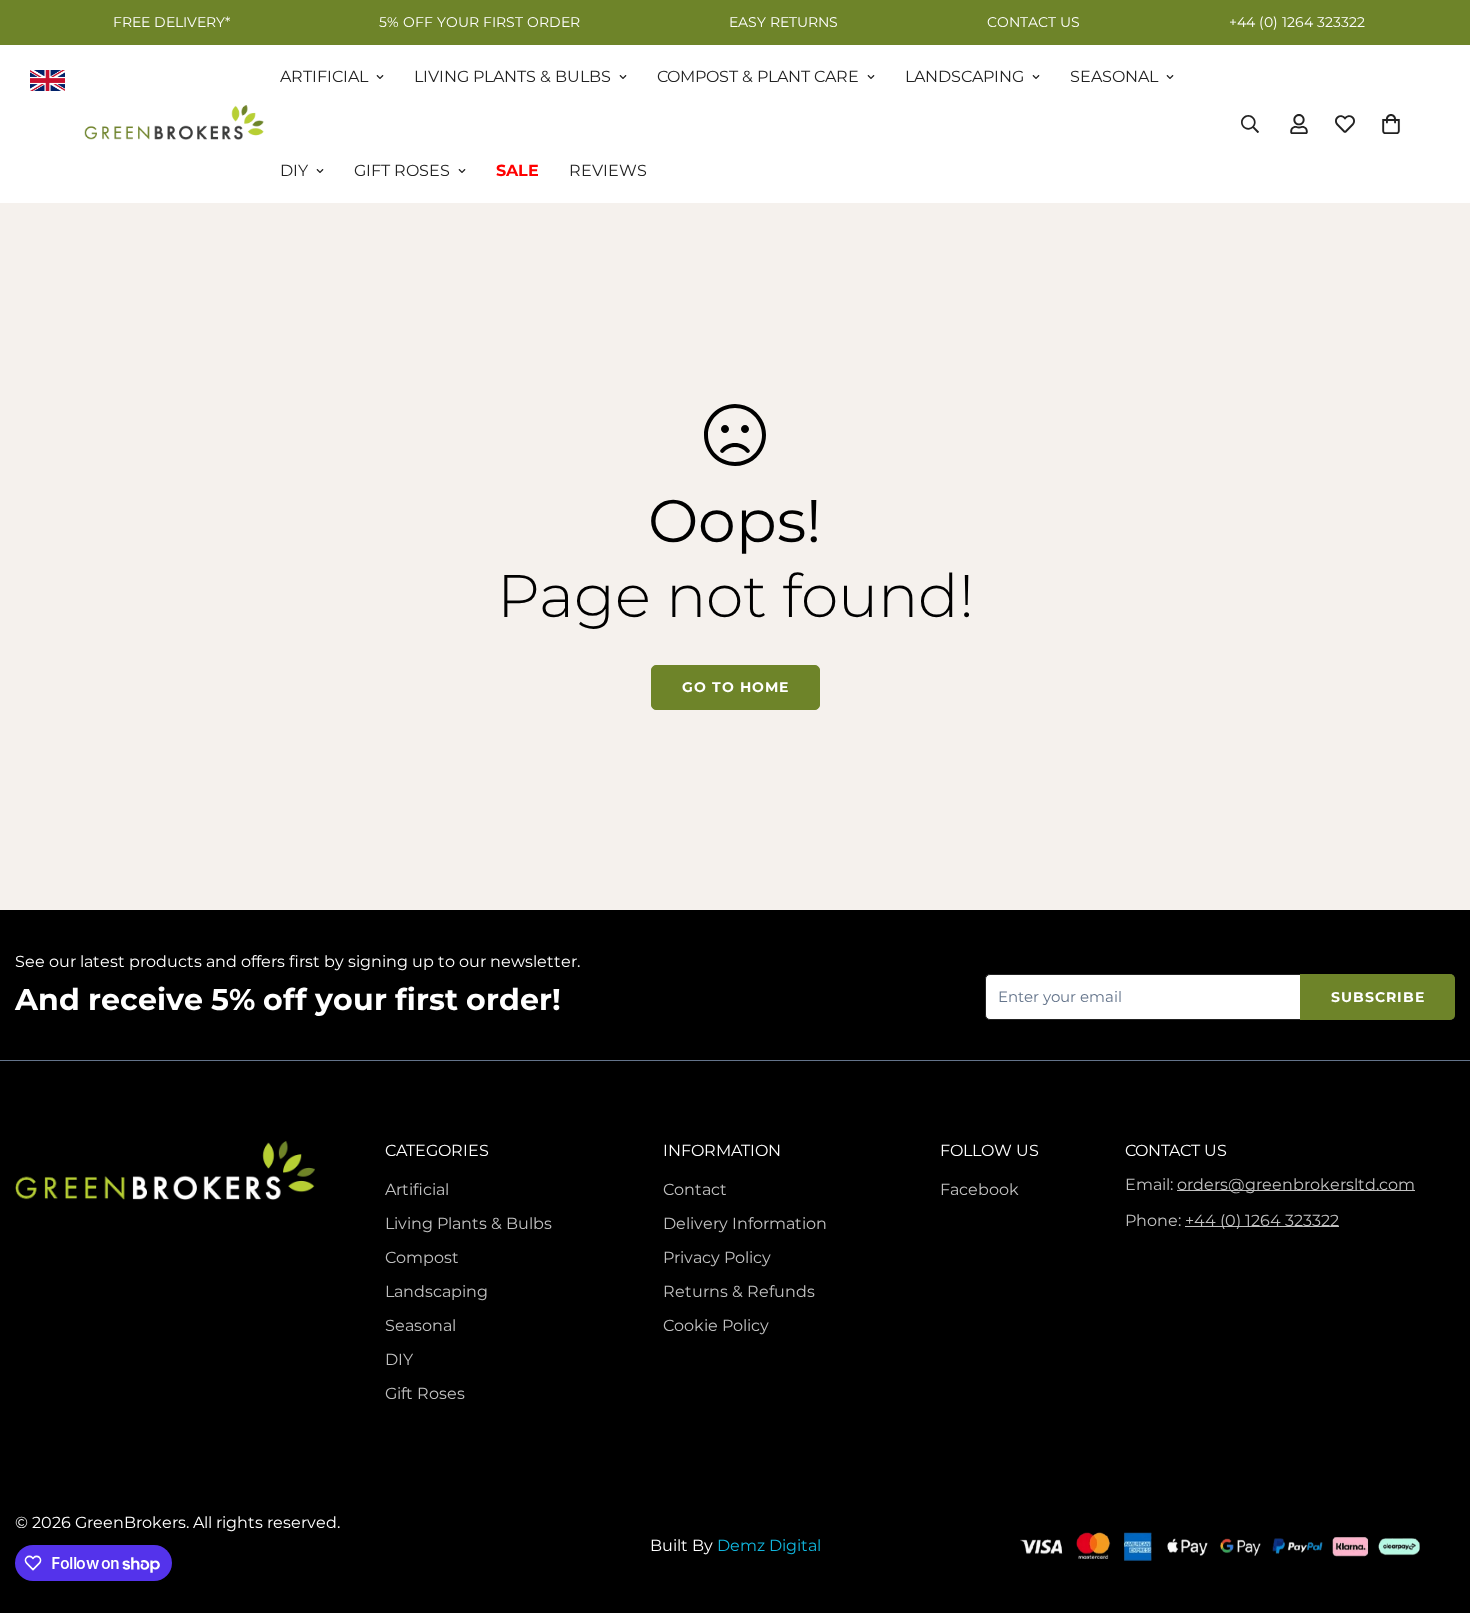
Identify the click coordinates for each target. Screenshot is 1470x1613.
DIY (294, 170)
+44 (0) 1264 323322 (1262, 1220)
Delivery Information (745, 1223)
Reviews (608, 170)
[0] (1391, 124)
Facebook (979, 1189)
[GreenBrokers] (174, 124)
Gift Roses (402, 170)
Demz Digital (769, 1545)
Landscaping (964, 76)
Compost (422, 1257)
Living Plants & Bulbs (512, 76)
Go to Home (735, 687)
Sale (517, 170)
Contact (695, 1189)
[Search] (1250, 124)
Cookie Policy (716, 1325)
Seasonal (1114, 76)
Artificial (324, 76)
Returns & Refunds (739, 1291)
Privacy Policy (717, 1257)
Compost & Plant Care (758, 76)
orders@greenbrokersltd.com (1296, 1184)
